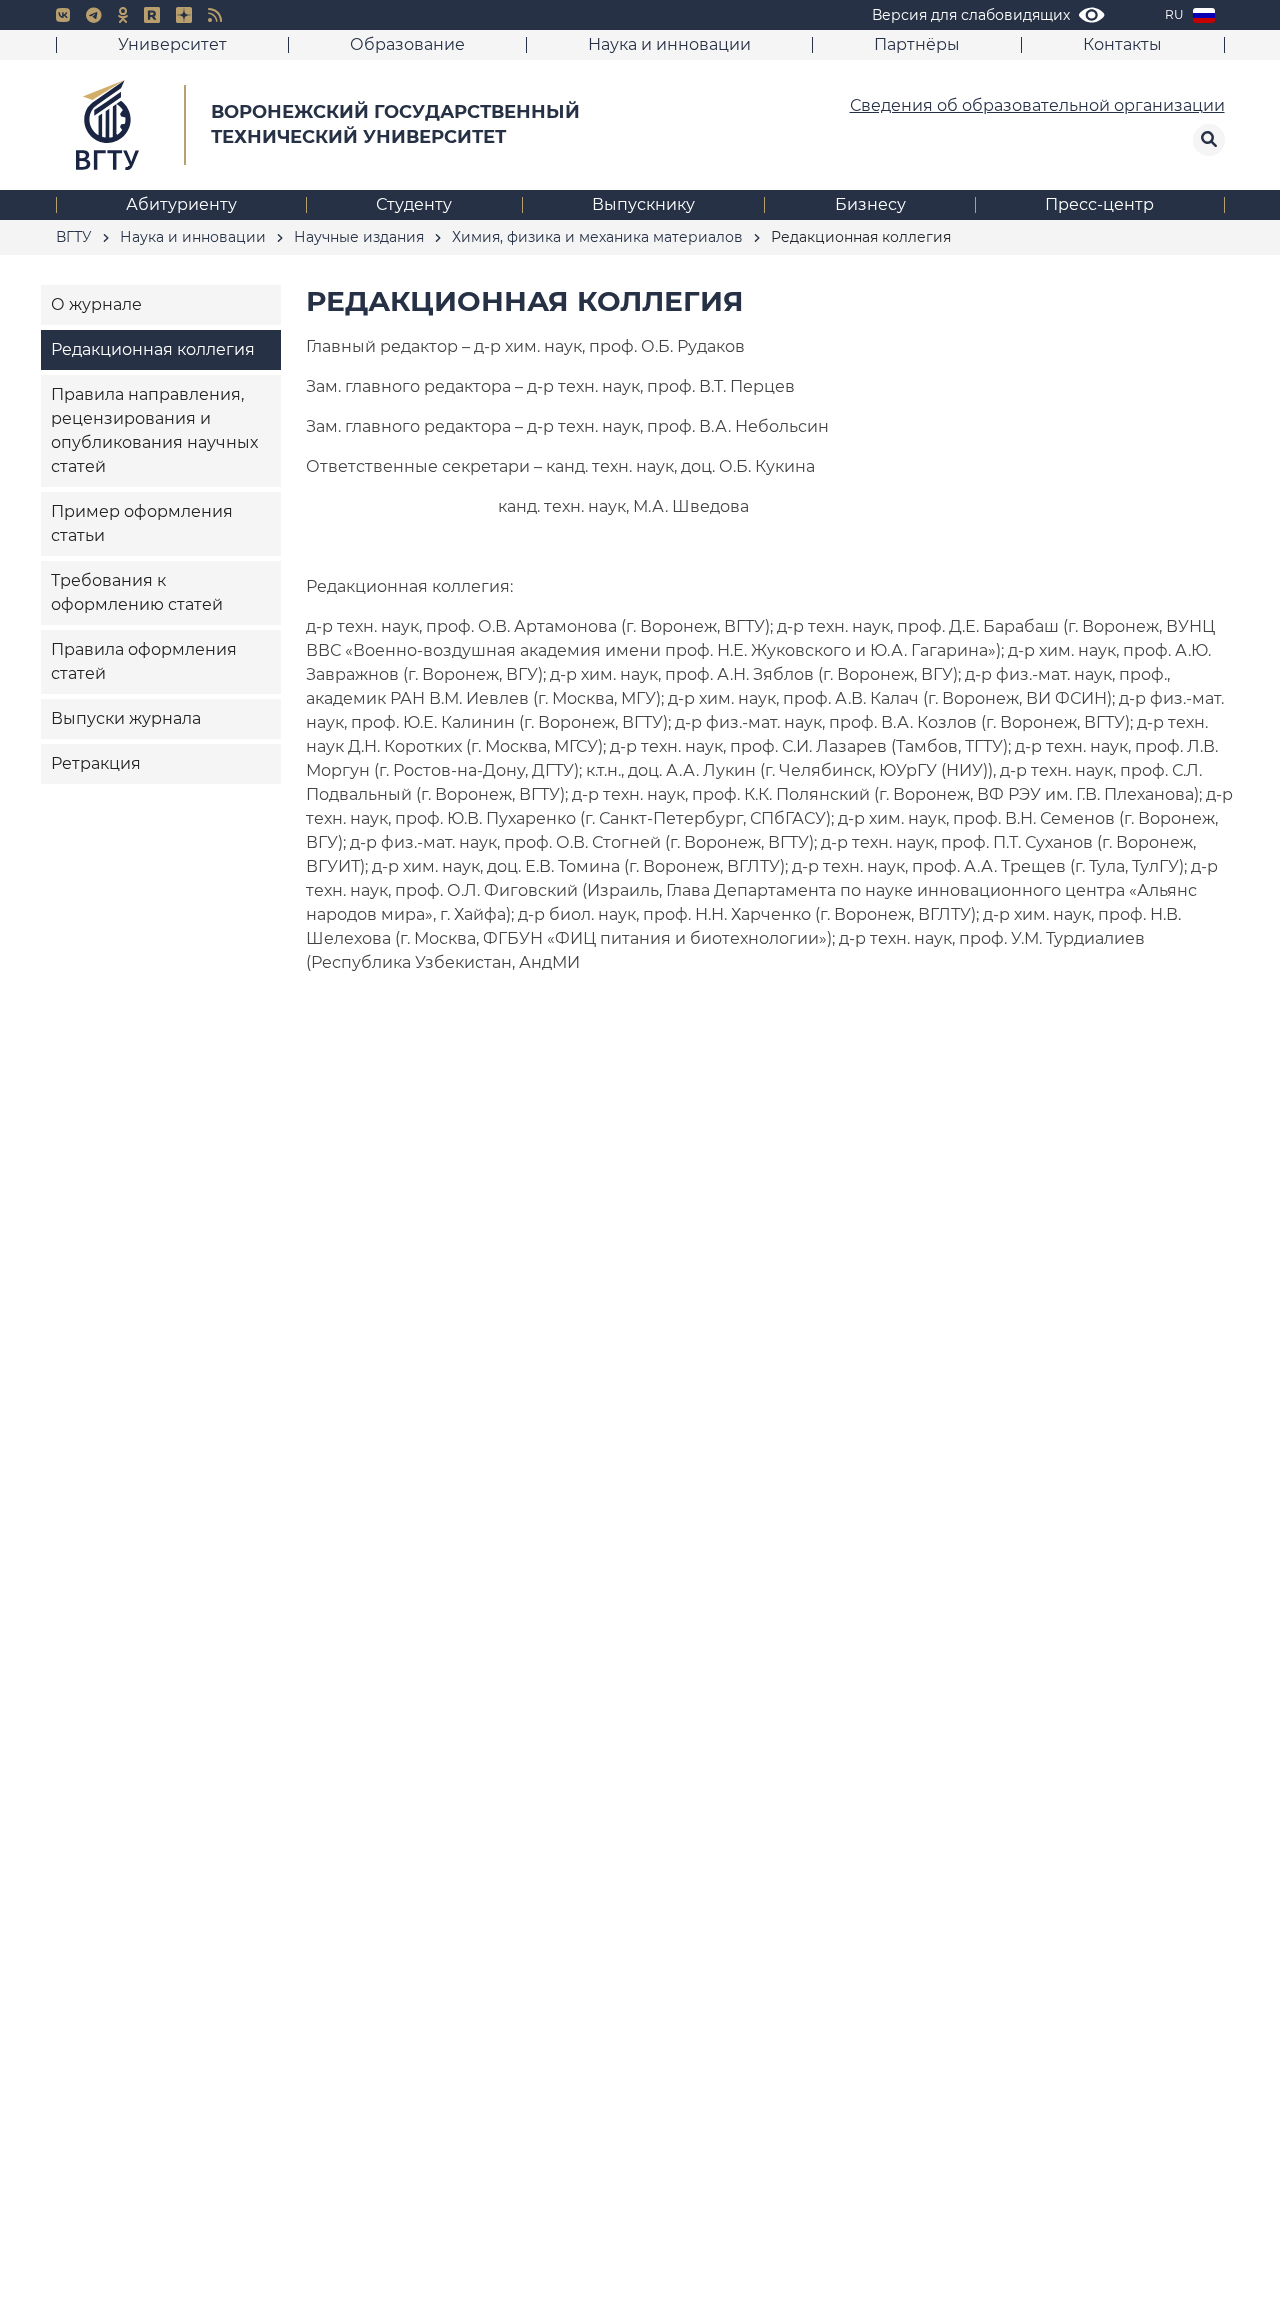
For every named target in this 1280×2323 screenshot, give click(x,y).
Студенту (414, 204)
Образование (407, 44)
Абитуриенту (181, 204)
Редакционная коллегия (153, 349)
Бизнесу (870, 204)
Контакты (1122, 44)
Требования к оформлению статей (137, 592)
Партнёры (917, 44)
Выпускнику (643, 204)
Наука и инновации (669, 44)
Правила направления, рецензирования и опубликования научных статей (154, 430)
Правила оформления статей (144, 661)
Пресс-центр (1099, 204)
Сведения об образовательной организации (1037, 105)
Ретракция (96, 763)
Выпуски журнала (126, 718)
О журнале (96, 304)
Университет (172, 44)
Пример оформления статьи (142, 523)
